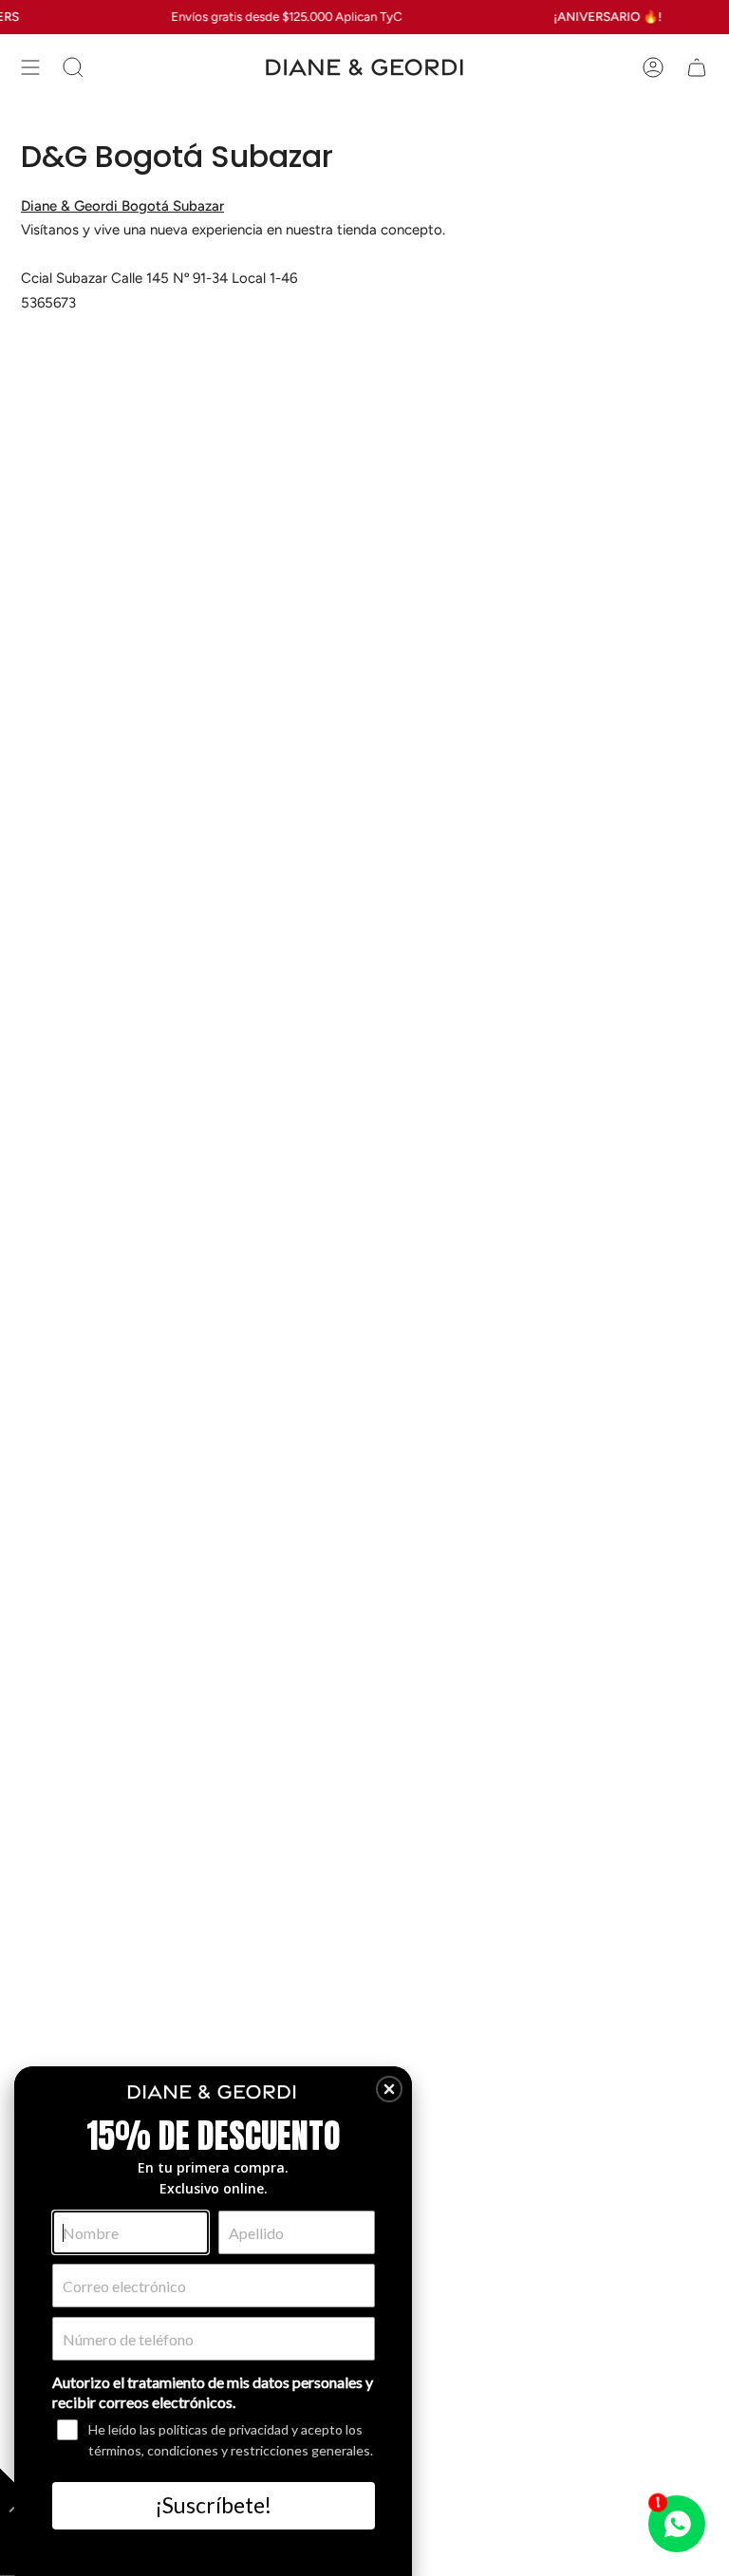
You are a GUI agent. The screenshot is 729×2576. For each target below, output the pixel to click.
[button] (389, 2089)
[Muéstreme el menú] (30, 67)
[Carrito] (697, 67)
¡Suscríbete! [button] (214, 2505)
